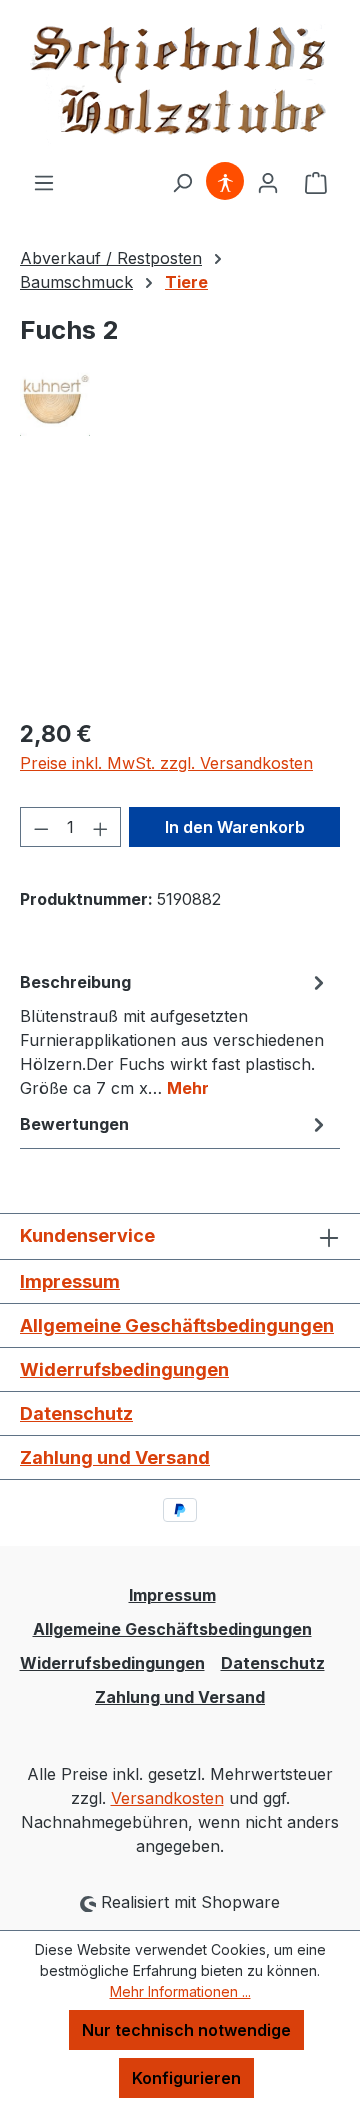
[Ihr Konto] (268, 182)
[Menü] (44, 182)
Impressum (70, 1281)
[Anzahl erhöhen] (101, 827)
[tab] (175, 1034)
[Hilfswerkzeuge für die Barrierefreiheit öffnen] (225, 182)
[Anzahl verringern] (41, 827)
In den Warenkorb (235, 827)
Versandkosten (167, 1798)
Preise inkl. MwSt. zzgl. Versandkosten (166, 763)
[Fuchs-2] (180, 588)
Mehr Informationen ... (180, 1991)
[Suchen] (182, 182)
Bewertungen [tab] (74, 1124)
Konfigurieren (186, 2078)
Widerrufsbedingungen (124, 1369)
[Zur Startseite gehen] (180, 85)
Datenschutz (76, 1413)
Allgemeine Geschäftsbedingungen (177, 1325)
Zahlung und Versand (115, 1457)
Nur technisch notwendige (186, 2030)
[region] (180, 588)
